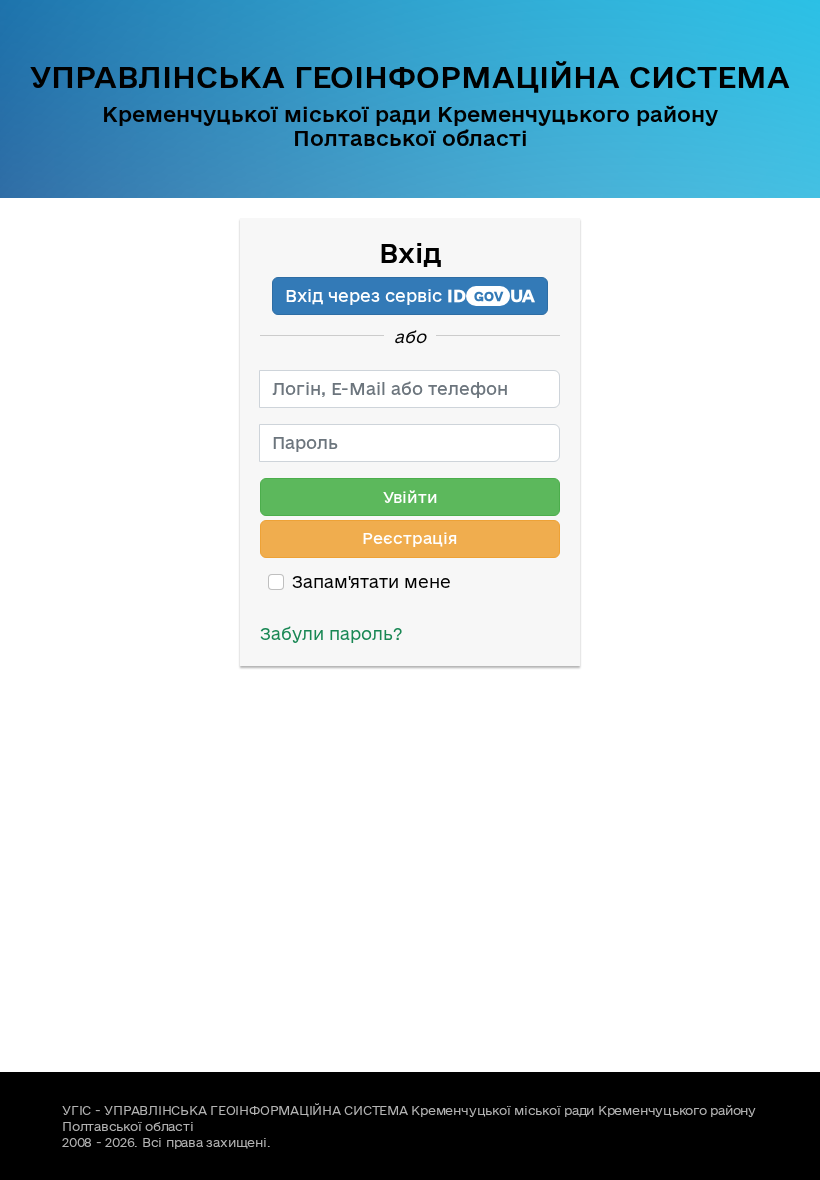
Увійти (410, 497)
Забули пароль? (331, 633)
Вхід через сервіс (410, 295)
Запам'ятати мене (371, 581)
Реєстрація (410, 538)
